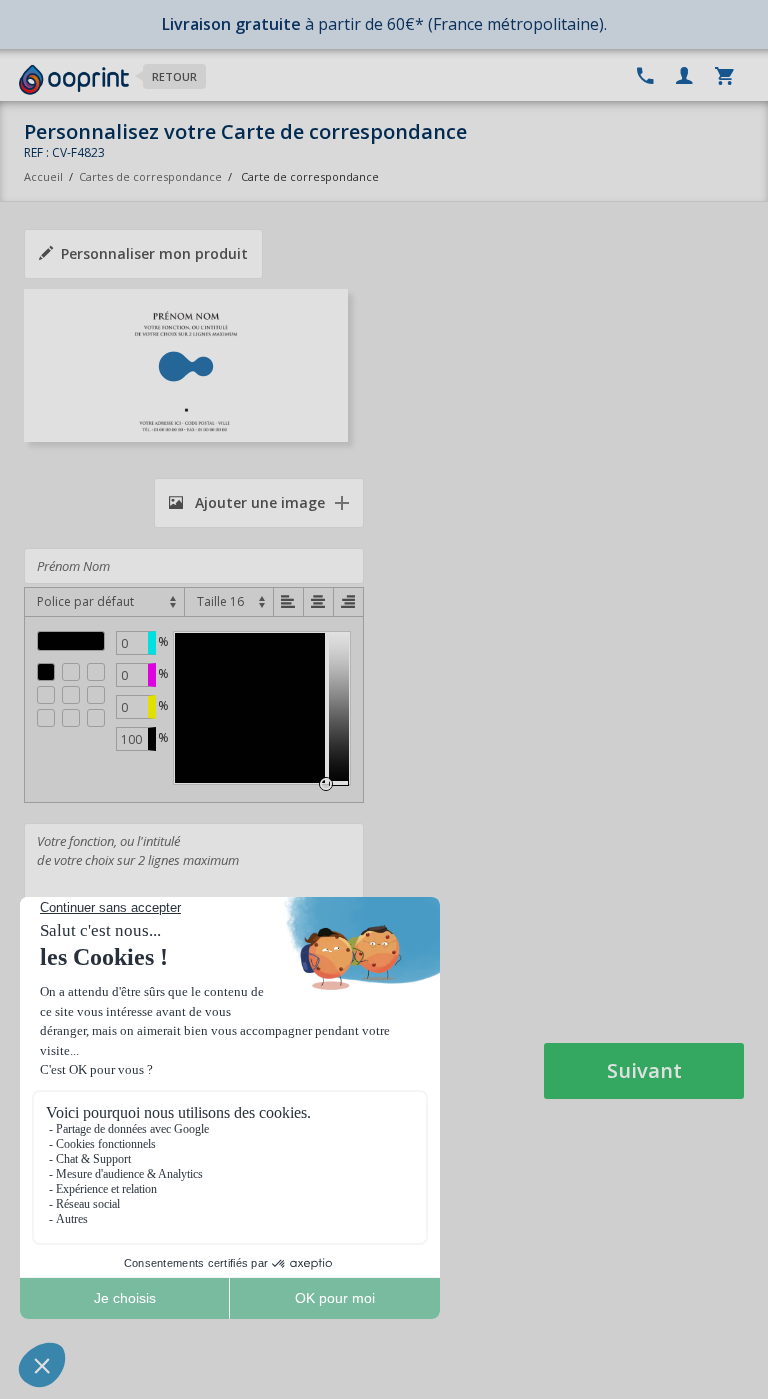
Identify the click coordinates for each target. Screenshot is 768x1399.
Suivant (644, 1070)
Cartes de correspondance (150, 176)
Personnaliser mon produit (154, 253)
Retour (174, 76)
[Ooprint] (74, 80)
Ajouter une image (258, 502)
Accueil (43, 176)
